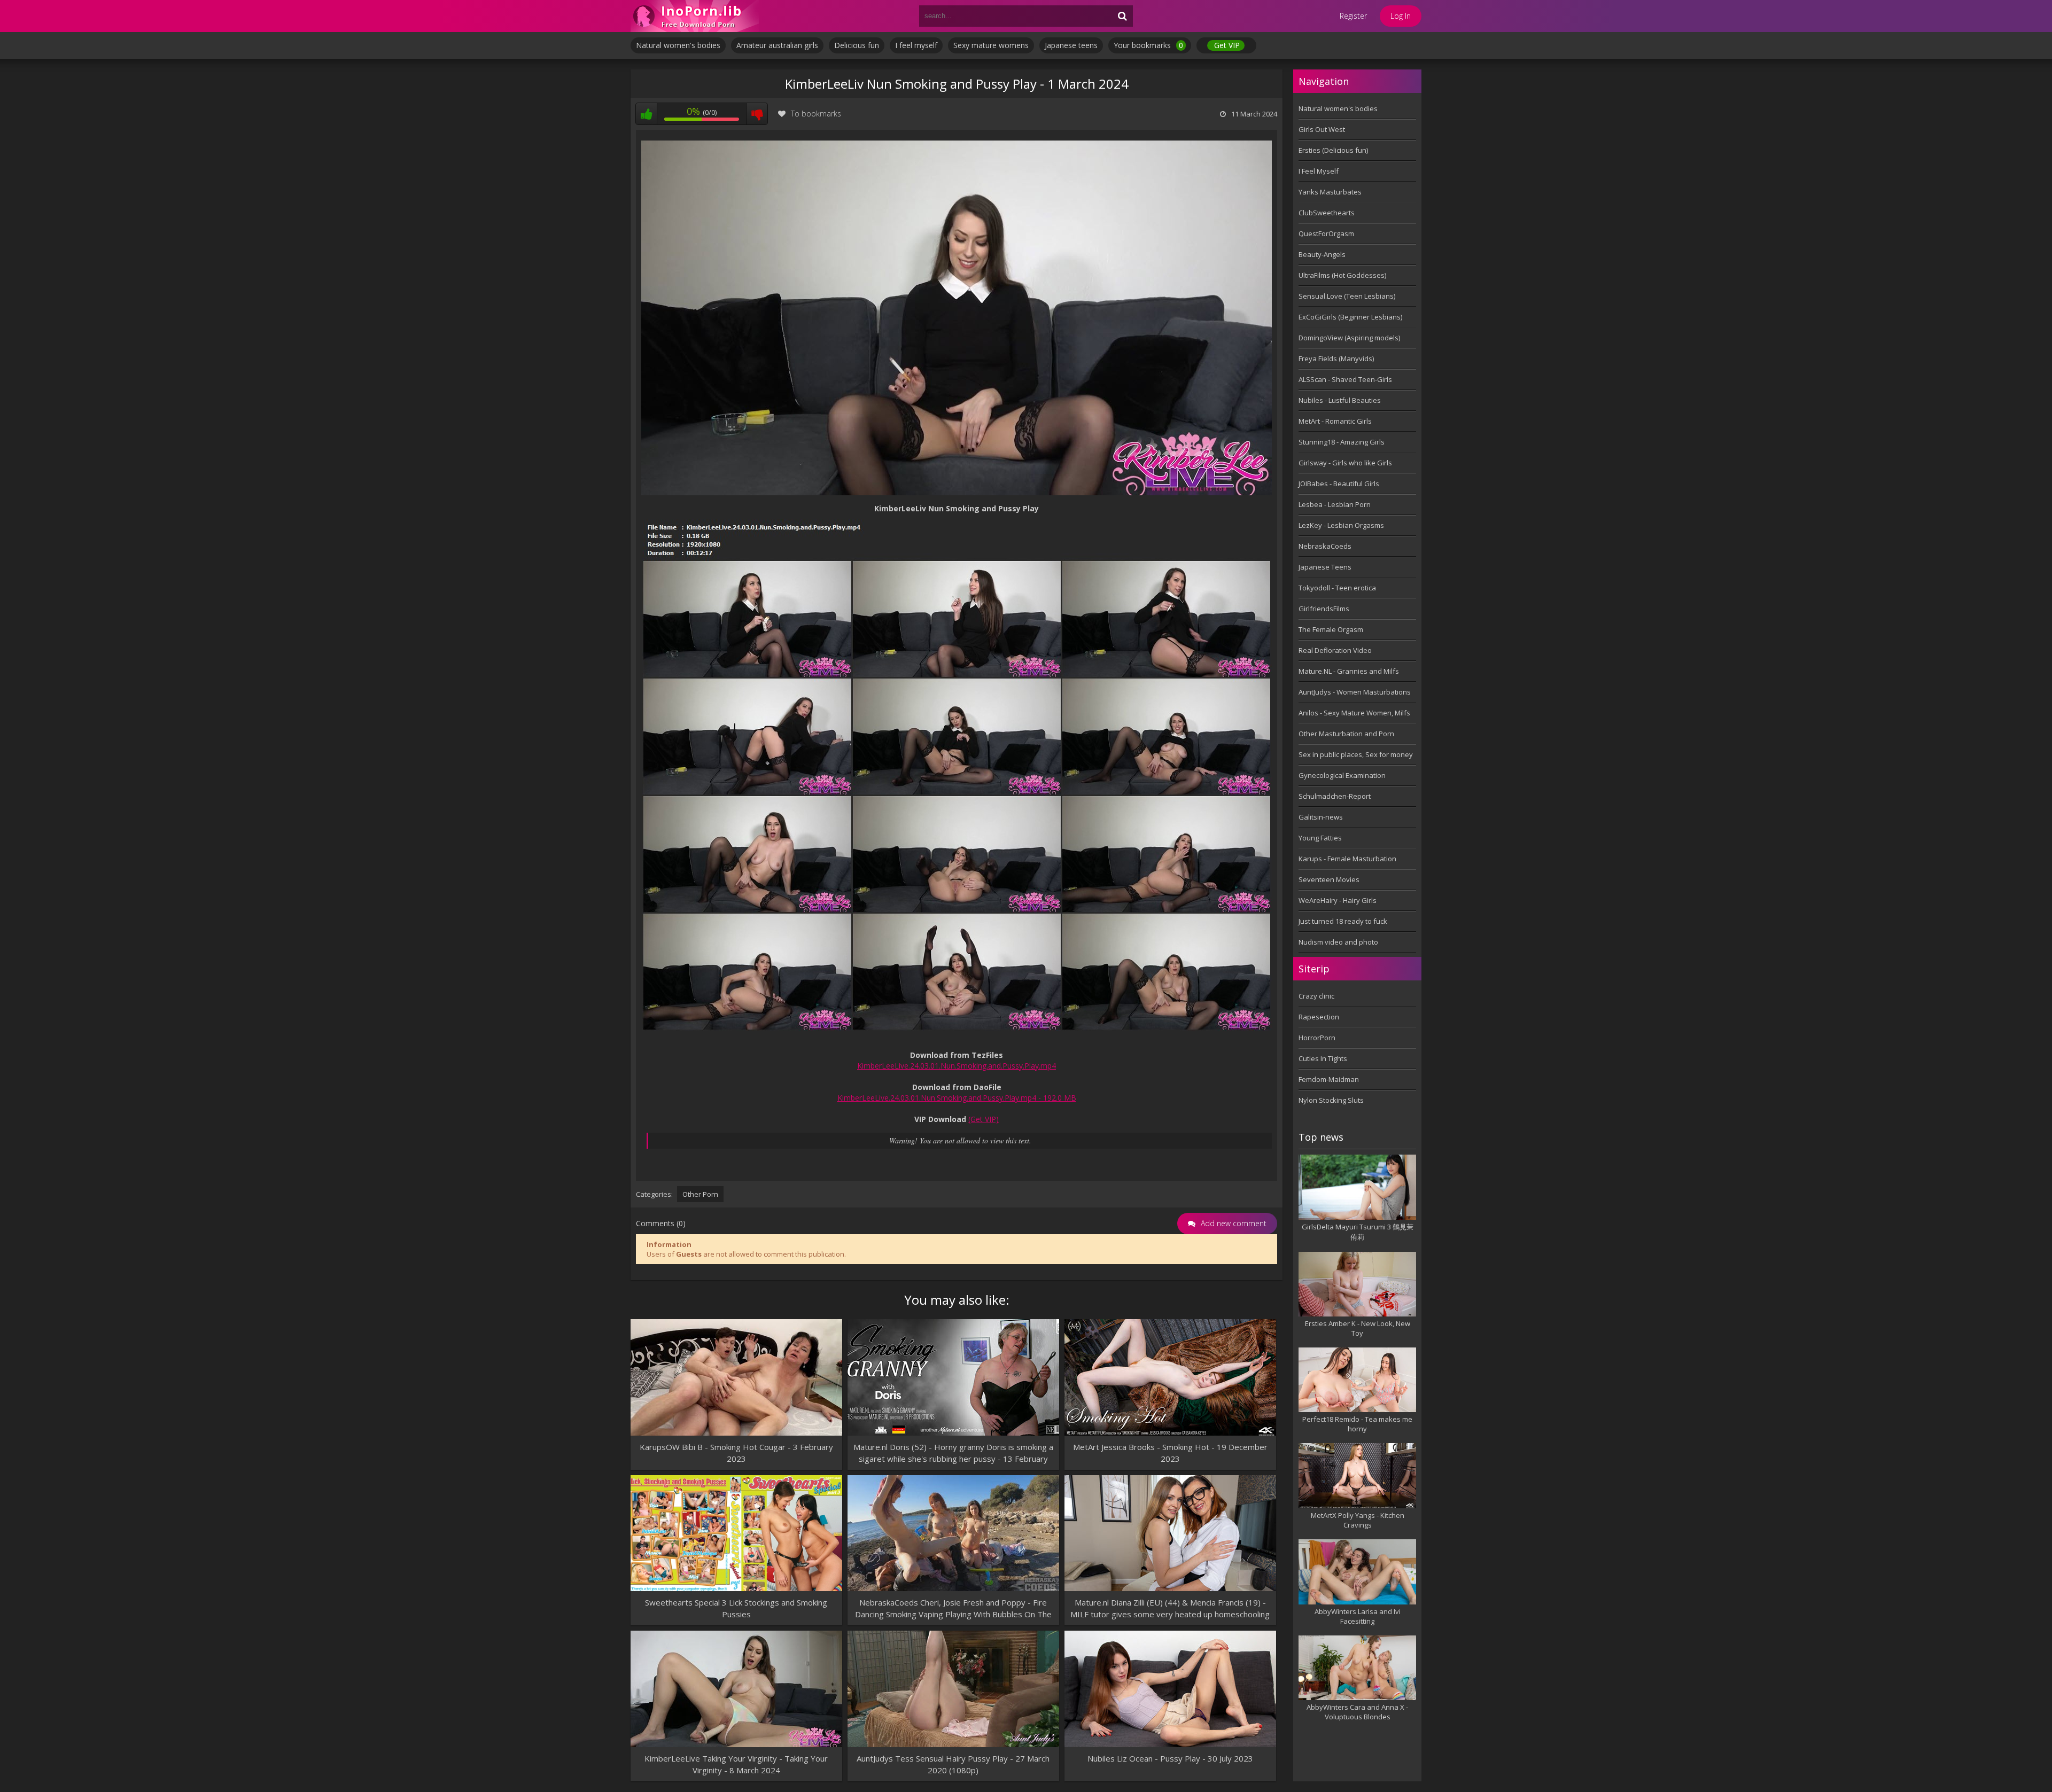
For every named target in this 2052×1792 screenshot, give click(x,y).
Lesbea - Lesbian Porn (1335, 504)
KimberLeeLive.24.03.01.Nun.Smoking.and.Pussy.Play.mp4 (957, 1066)
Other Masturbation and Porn (1346, 734)
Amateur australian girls (777, 45)
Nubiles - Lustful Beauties (1340, 400)
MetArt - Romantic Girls (1335, 421)
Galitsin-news (1321, 817)
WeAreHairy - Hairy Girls (1338, 900)
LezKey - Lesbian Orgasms (1341, 525)
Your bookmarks (1148, 45)
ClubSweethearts (1327, 213)
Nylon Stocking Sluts (1331, 1100)
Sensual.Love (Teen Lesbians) (1347, 296)
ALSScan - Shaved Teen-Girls (1345, 379)
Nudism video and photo (1338, 942)
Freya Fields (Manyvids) (1336, 359)
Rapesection (1319, 1017)
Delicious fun (857, 45)
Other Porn (700, 1194)
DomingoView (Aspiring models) (1349, 338)
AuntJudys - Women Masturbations (1355, 692)
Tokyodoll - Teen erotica (1337, 588)
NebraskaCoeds (1325, 546)
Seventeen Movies (1329, 879)
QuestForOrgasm (1326, 233)
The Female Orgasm (1331, 629)
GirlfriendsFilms (1324, 609)
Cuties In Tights (1323, 1058)
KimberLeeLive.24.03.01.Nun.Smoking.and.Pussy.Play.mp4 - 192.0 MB (957, 1098)
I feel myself (916, 45)
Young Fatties (1320, 838)
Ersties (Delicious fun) (1333, 150)
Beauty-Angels (1322, 254)
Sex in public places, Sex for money (1356, 754)
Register (1353, 16)
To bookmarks (816, 114)
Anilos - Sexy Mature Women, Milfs (1354, 713)
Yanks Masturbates (1330, 192)
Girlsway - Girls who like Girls (1345, 463)
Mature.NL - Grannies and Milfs (1349, 671)
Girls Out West (1322, 129)
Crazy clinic (1316, 996)
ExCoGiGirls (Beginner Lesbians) (1350, 317)
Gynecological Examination (1342, 775)
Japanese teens (1071, 45)
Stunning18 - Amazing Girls (1342, 442)
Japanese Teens (1325, 567)
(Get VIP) (984, 1119)
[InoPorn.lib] (695, 16)
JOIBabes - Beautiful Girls (1339, 484)
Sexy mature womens (991, 45)
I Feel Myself (1319, 171)
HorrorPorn (1317, 1038)
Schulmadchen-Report (1335, 796)
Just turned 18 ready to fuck (1343, 921)
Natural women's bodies (678, 45)
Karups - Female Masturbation (1347, 859)
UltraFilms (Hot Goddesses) (1342, 275)
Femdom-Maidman (1329, 1079)
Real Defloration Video (1335, 650)
